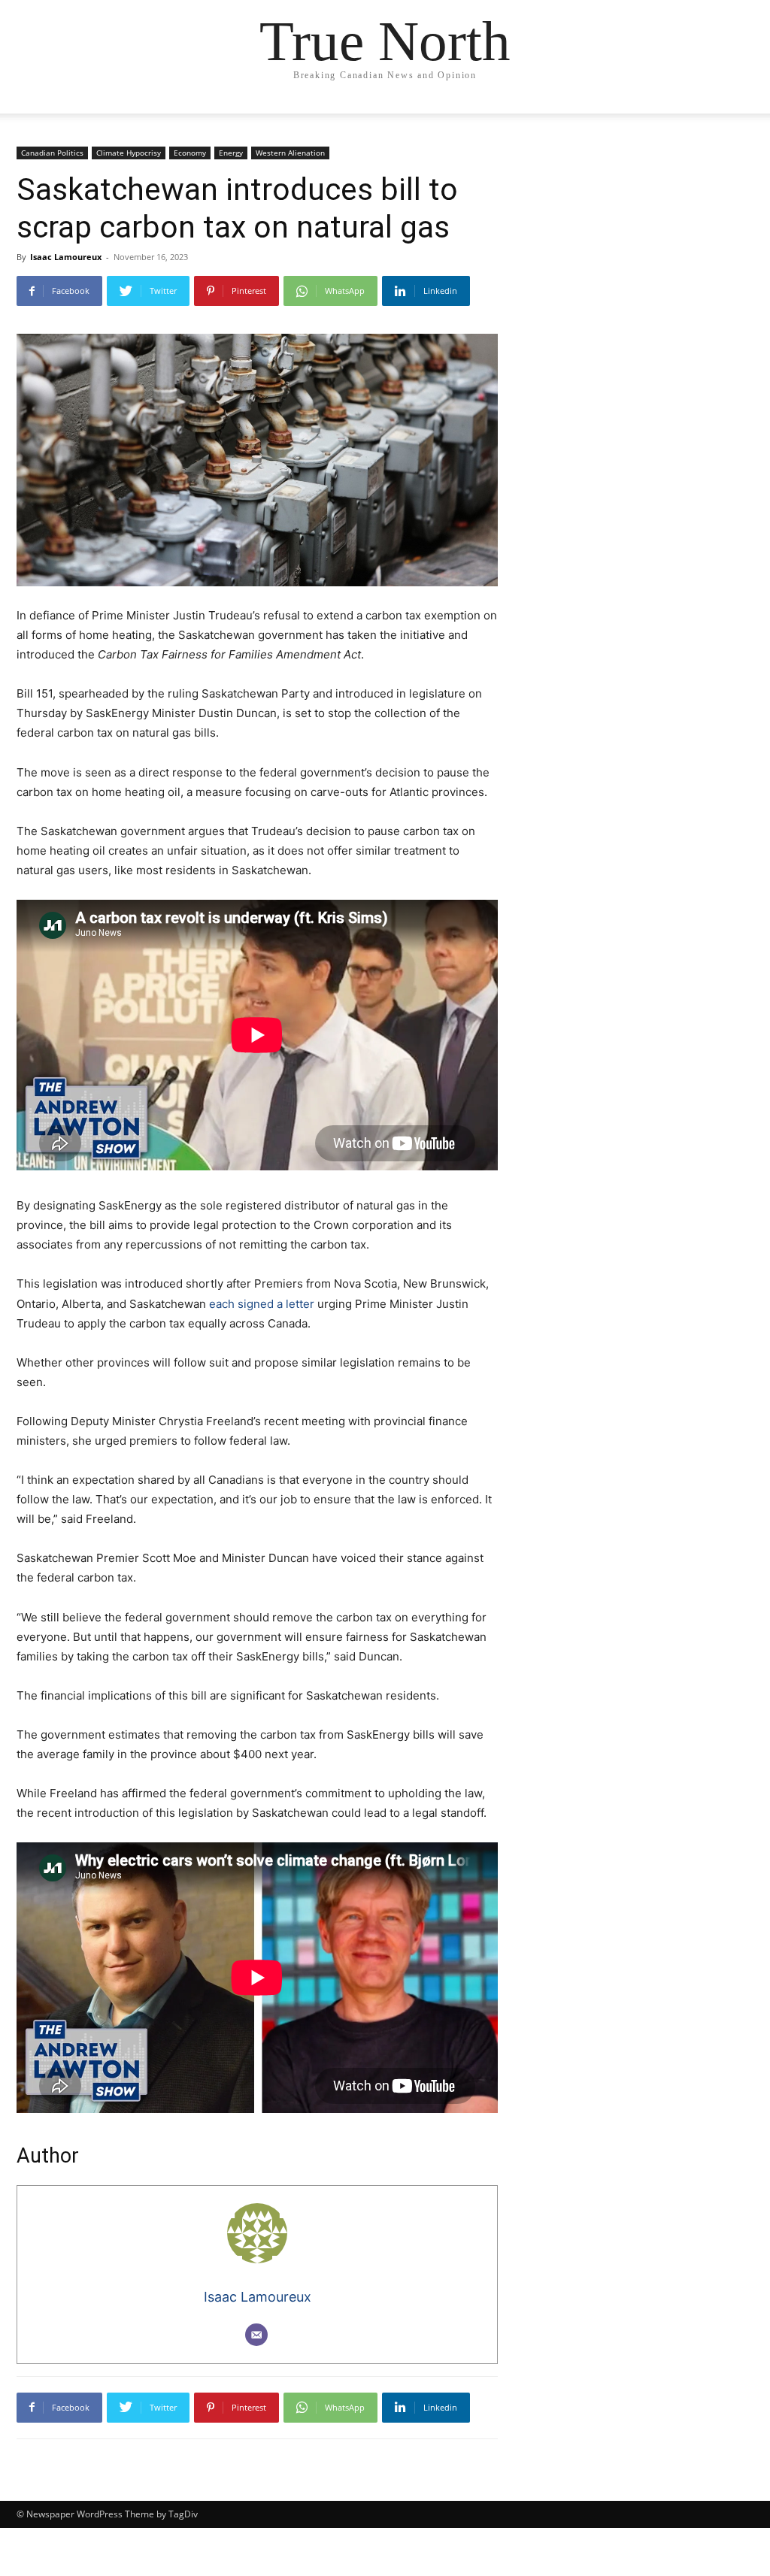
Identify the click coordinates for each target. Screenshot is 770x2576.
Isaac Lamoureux (66, 257)
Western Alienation (290, 153)
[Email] (256, 2335)
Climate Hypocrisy (129, 153)
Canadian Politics (52, 153)
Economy (190, 153)
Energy (231, 153)
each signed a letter (262, 1304)
